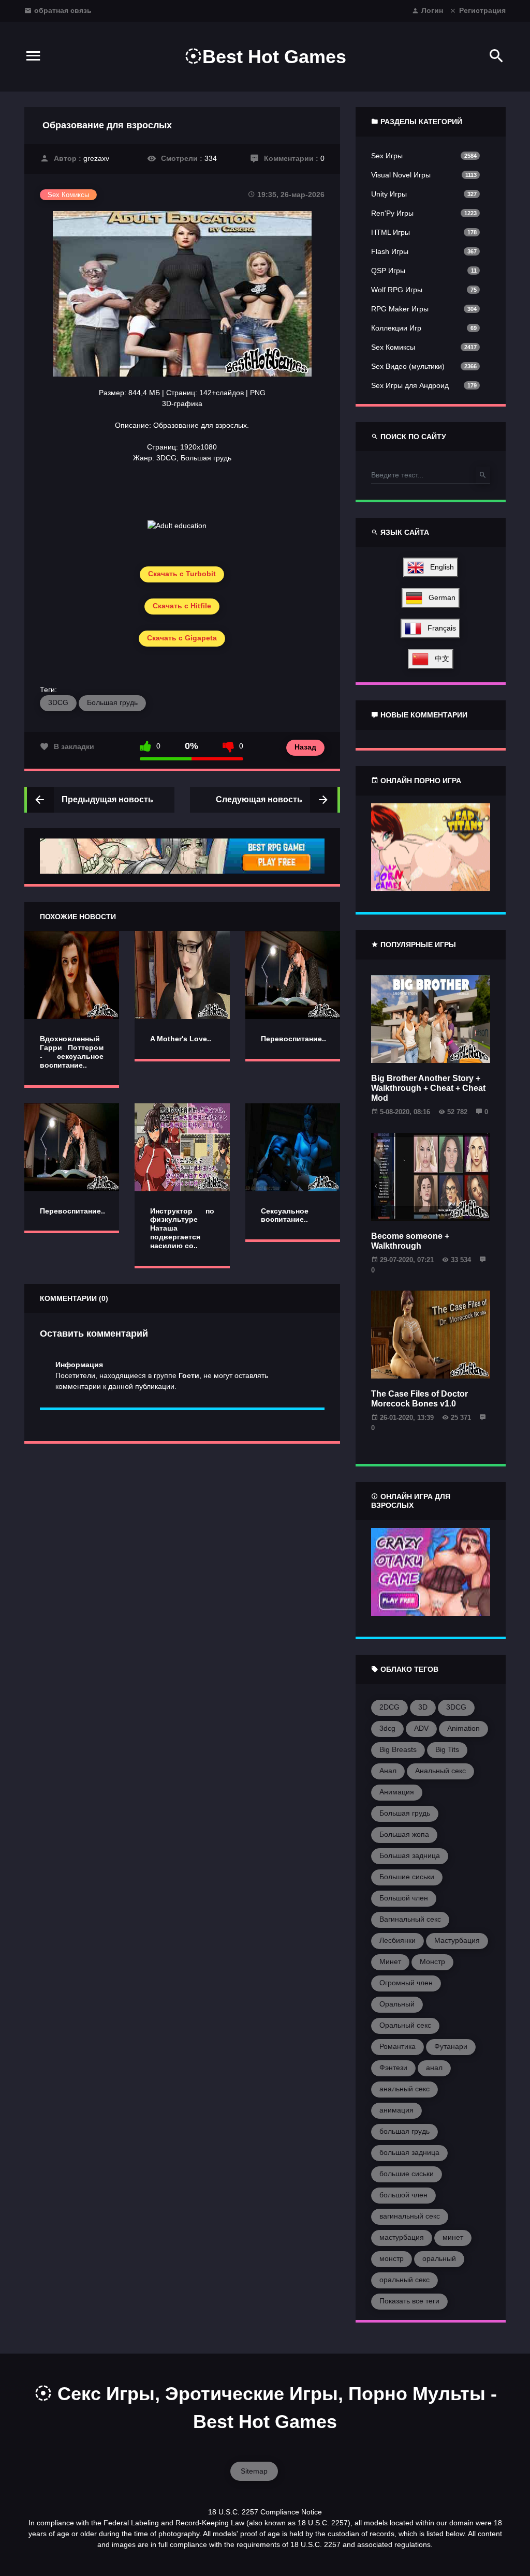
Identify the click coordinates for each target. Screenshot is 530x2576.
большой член (403, 2195)
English (439, 567)
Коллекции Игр (396, 328)
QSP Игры (388, 271)
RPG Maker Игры (400, 309)
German (439, 597)
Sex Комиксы (393, 347)
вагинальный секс (410, 2216)
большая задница (409, 2152)
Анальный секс (440, 1771)
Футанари (451, 2046)
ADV (421, 1728)
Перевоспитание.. (293, 1039)
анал (434, 2068)
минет (453, 2237)
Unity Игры (389, 194)
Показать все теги (409, 2301)
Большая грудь (112, 702)
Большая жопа (404, 1834)
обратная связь (63, 10)
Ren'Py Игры (392, 213)
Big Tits (447, 1749)
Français (439, 628)
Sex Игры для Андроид (410, 385)
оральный (439, 2258)
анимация (396, 2110)
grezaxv (96, 158)
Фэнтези (393, 2068)
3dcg (387, 1728)
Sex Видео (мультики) (408, 366)
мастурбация (402, 2237)
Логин (432, 10)
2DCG (389, 1707)
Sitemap (254, 2471)
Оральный (397, 2004)
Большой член (404, 1898)
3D (423, 1707)
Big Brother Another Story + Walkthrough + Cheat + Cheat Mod (428, 1088)
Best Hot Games (274, 57)
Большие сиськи (407, 1877)
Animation (463, 1728)
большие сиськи (407, 2174)
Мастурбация (457, 1940)
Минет (390, 1961)
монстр (392, 2258)
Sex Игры (387, 156)
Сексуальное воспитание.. (285, 1215)
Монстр (432, 1961)
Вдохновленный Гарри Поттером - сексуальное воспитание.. (72, 1052)
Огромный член (406, 1983)
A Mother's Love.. (181, 1039)
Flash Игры (390, 251)
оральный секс (404, 2280)
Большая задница (410, 1855)
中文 (439, 658)
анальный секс (404, 2089)
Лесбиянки (397, 1940)
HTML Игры (391, 232)
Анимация (397, 1792)
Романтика (397, 2046)
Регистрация (482, 10)
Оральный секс (405, 2025)
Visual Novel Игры (401, 175)
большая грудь (404, 2131)
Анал (388, 1771)
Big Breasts (398, 1749)
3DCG (58, 702)
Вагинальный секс (410, 1919)
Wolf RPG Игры (397, 290)
